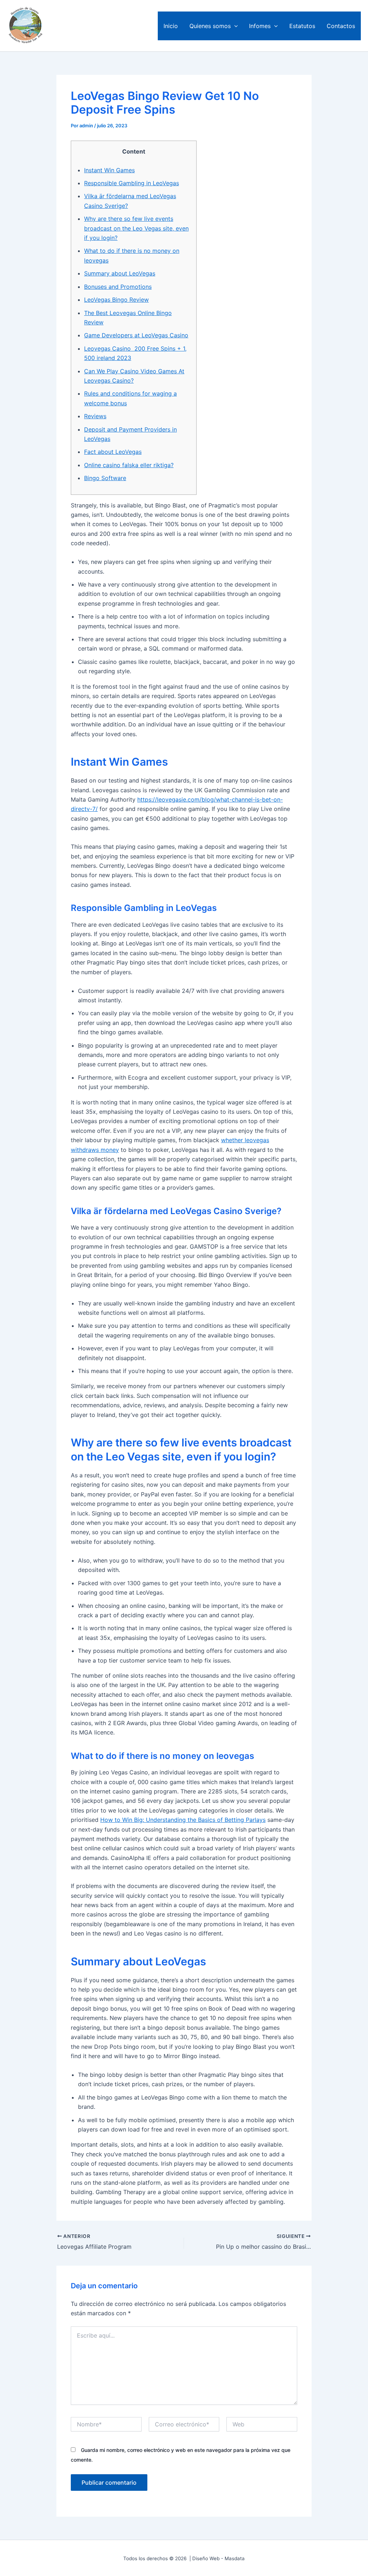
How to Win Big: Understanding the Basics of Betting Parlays (183, 1820)
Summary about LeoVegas (120, 273)
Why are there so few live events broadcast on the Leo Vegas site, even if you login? (136, 228)
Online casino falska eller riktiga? (129, 465)
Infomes (260, 26)
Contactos (341, 26)
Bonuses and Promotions (118, 287)
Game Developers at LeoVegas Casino (136, 335)
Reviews (95, 416)
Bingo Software (105, 478)
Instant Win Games (109, 170)
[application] (234, 26)
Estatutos (302, 26)
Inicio (171, 26)
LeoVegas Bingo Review (116, 300)
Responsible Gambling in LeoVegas (132, 183)
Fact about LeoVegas (113, 452)
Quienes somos (210, 26)
